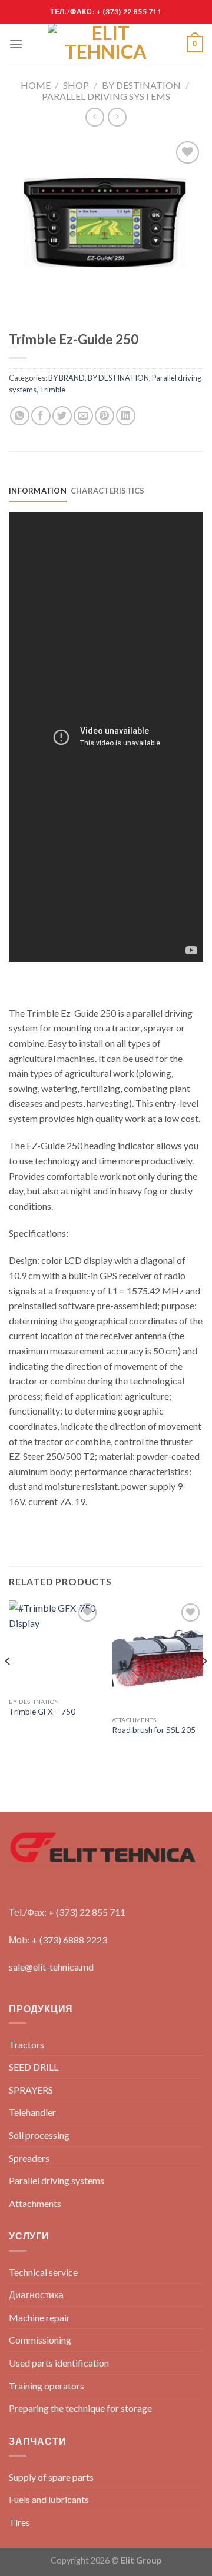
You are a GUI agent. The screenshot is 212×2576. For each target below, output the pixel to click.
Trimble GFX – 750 (42, 1712)
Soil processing (39, 2135)
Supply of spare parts (51, 2477)
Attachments (35, 2203)
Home (36, 85)
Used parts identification (59, 2363)
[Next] (204, 1684)
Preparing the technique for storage (80, 2408)
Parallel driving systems (106, 96)
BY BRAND (67, 378)
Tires (19, 2522)
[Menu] (16, 44)
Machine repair (39, 2317)
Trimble (52, 390)
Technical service (43, 2272)
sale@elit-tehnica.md (51, 1967)
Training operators (47, 2386)
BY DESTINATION (141, 85)
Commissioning (40, 2340)
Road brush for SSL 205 (154, 1730)
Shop (76, 85)
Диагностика (36, 2294)
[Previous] (8, 1684)
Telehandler (32, 2112)
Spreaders (29, 2158)
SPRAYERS (31, 2090)
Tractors (26, 2044)
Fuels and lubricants (49, 2499)
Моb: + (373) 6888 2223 (58, 1940)
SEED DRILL (34, 2067)
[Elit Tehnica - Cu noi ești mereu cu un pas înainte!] (106, 44)
